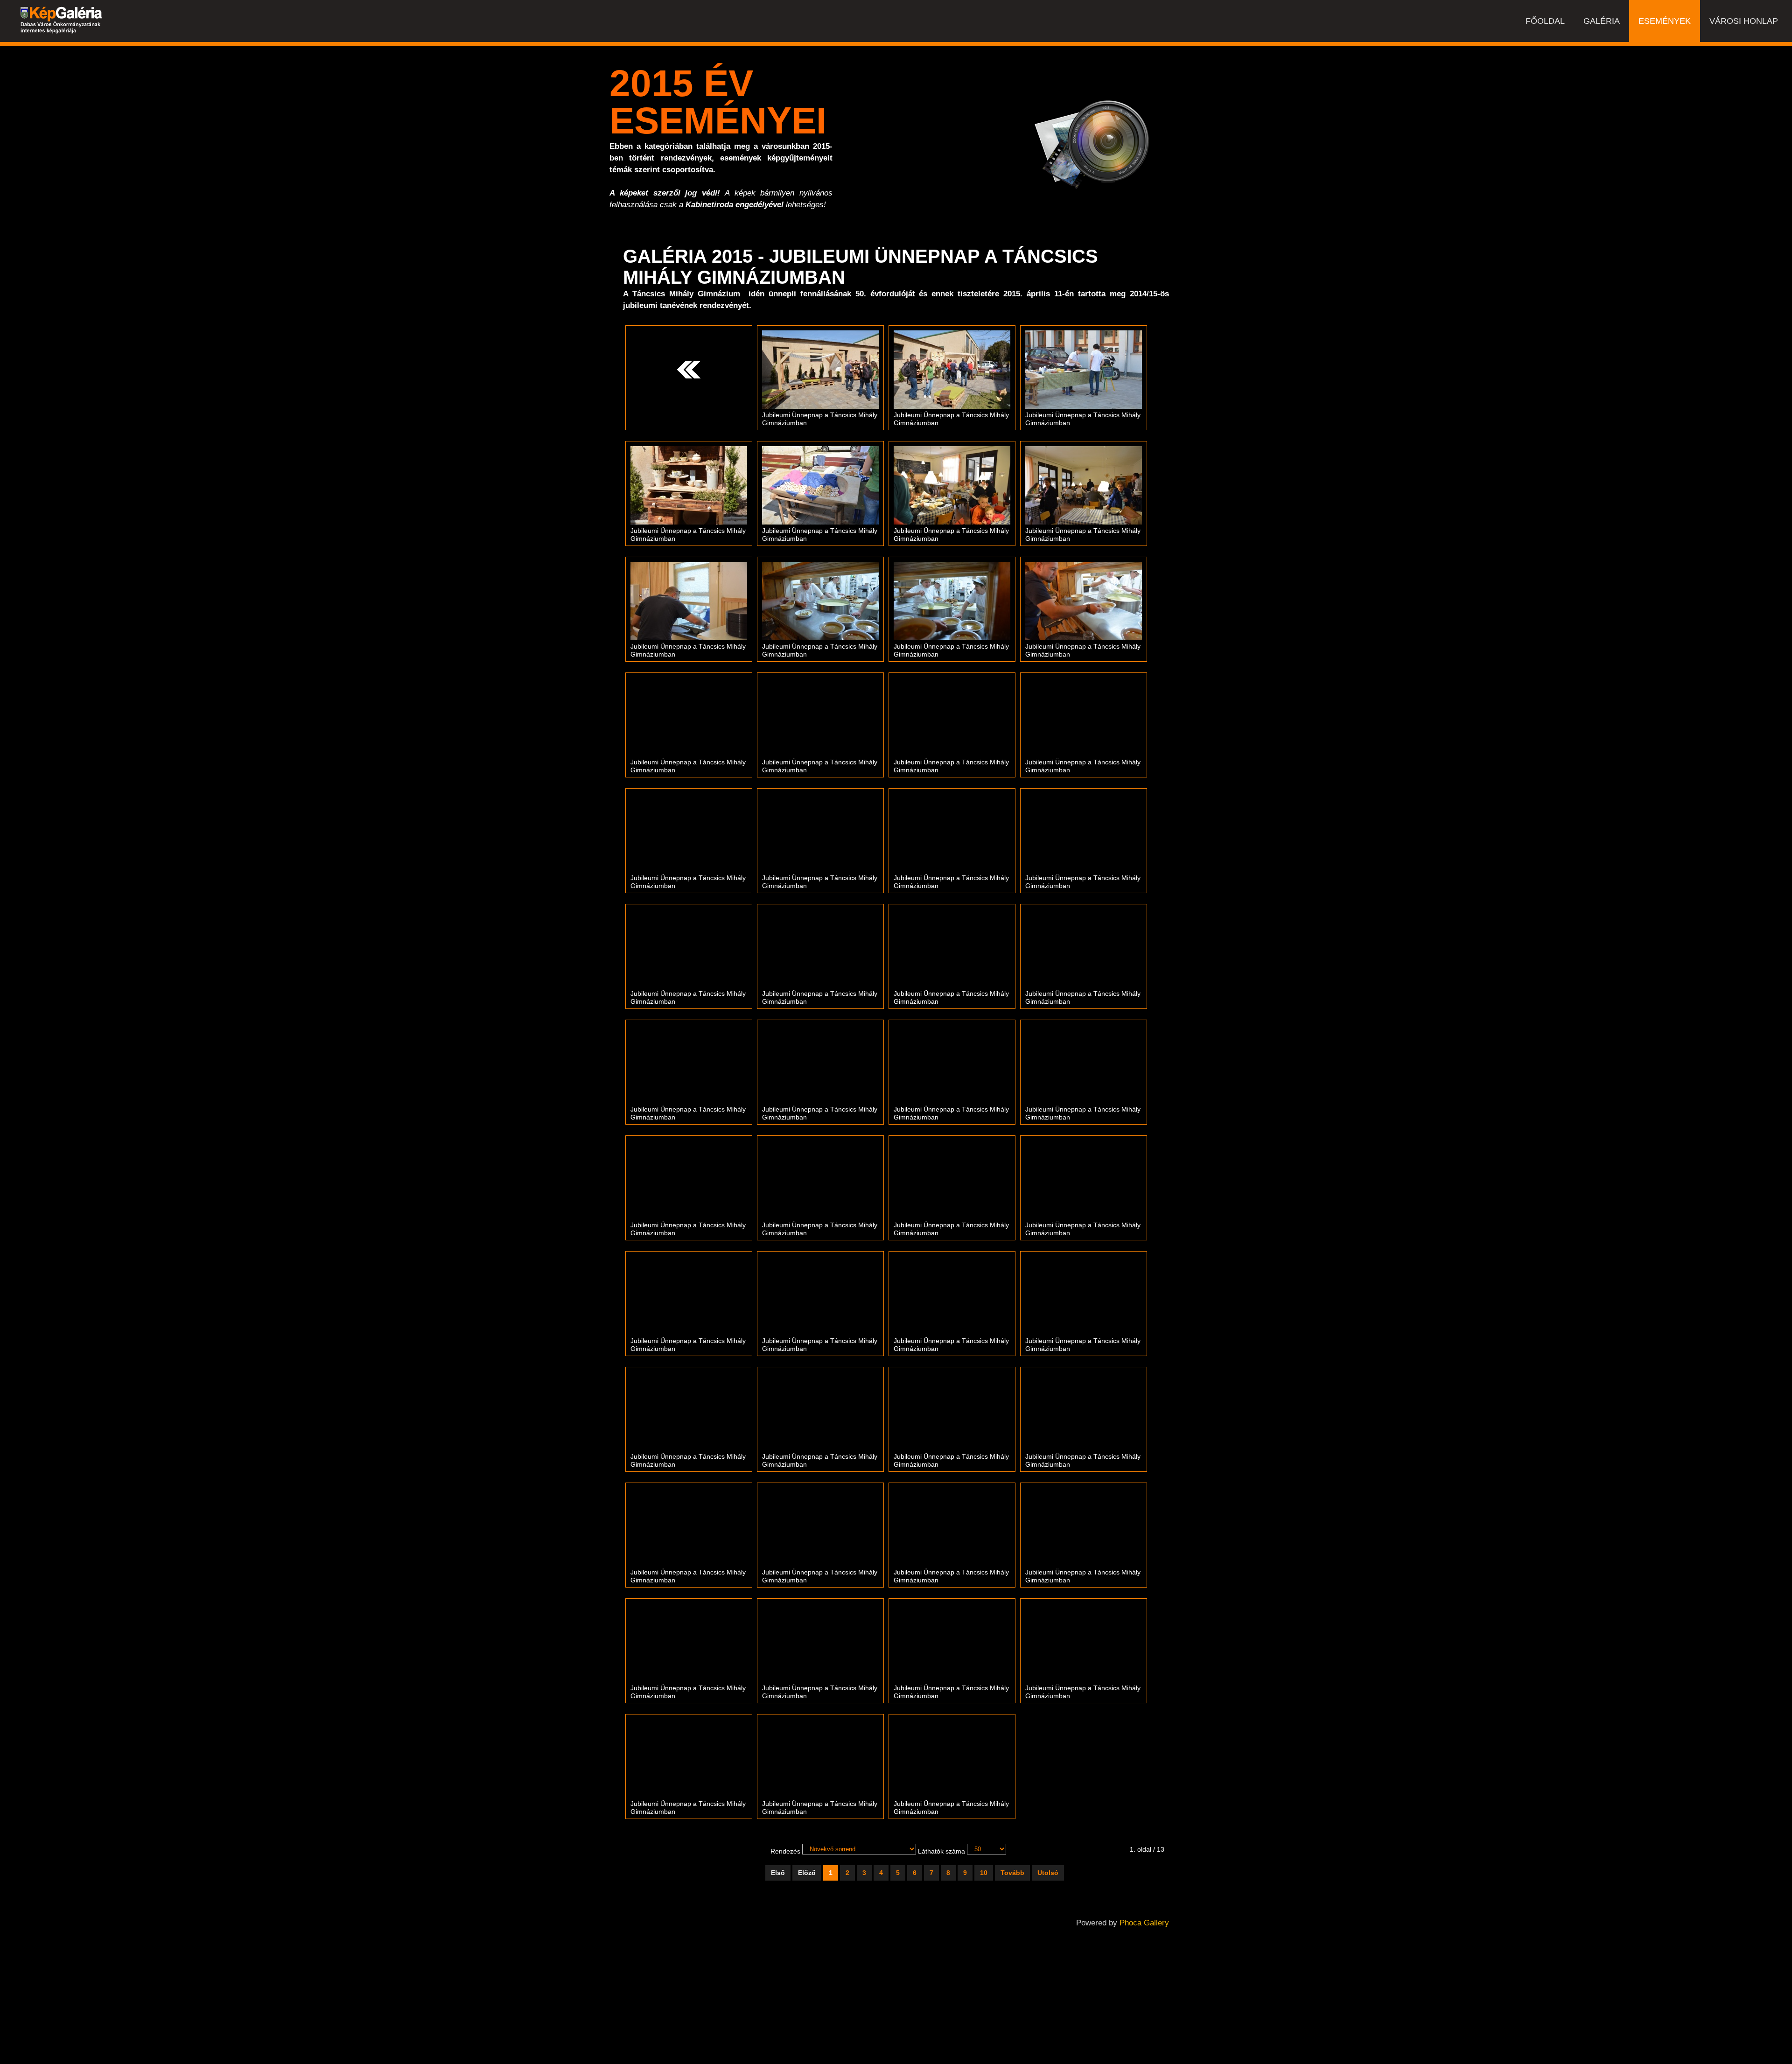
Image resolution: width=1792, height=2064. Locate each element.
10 (984, 1873)
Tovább (1012, 1873)
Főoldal (1545, 21)
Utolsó (1048, 1873)
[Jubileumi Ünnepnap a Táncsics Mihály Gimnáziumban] (820, 369)
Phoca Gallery (1144, 1923)
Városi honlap (1744, 21)
